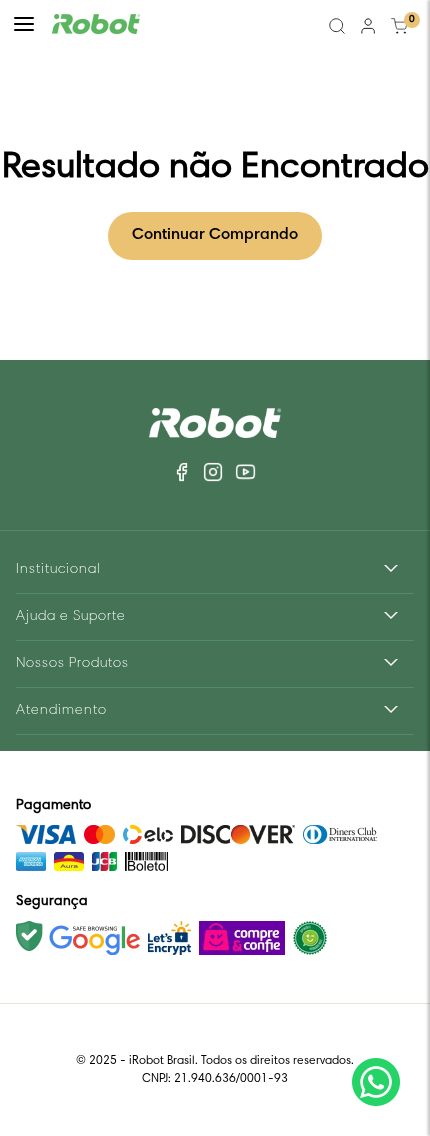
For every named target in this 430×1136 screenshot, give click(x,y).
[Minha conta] (368, 26)
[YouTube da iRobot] (245, 472)
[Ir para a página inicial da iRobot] (96, 26)
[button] (24, 26)
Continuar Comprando (215, 235)
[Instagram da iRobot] (213, 472)
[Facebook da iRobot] (183, 472)
